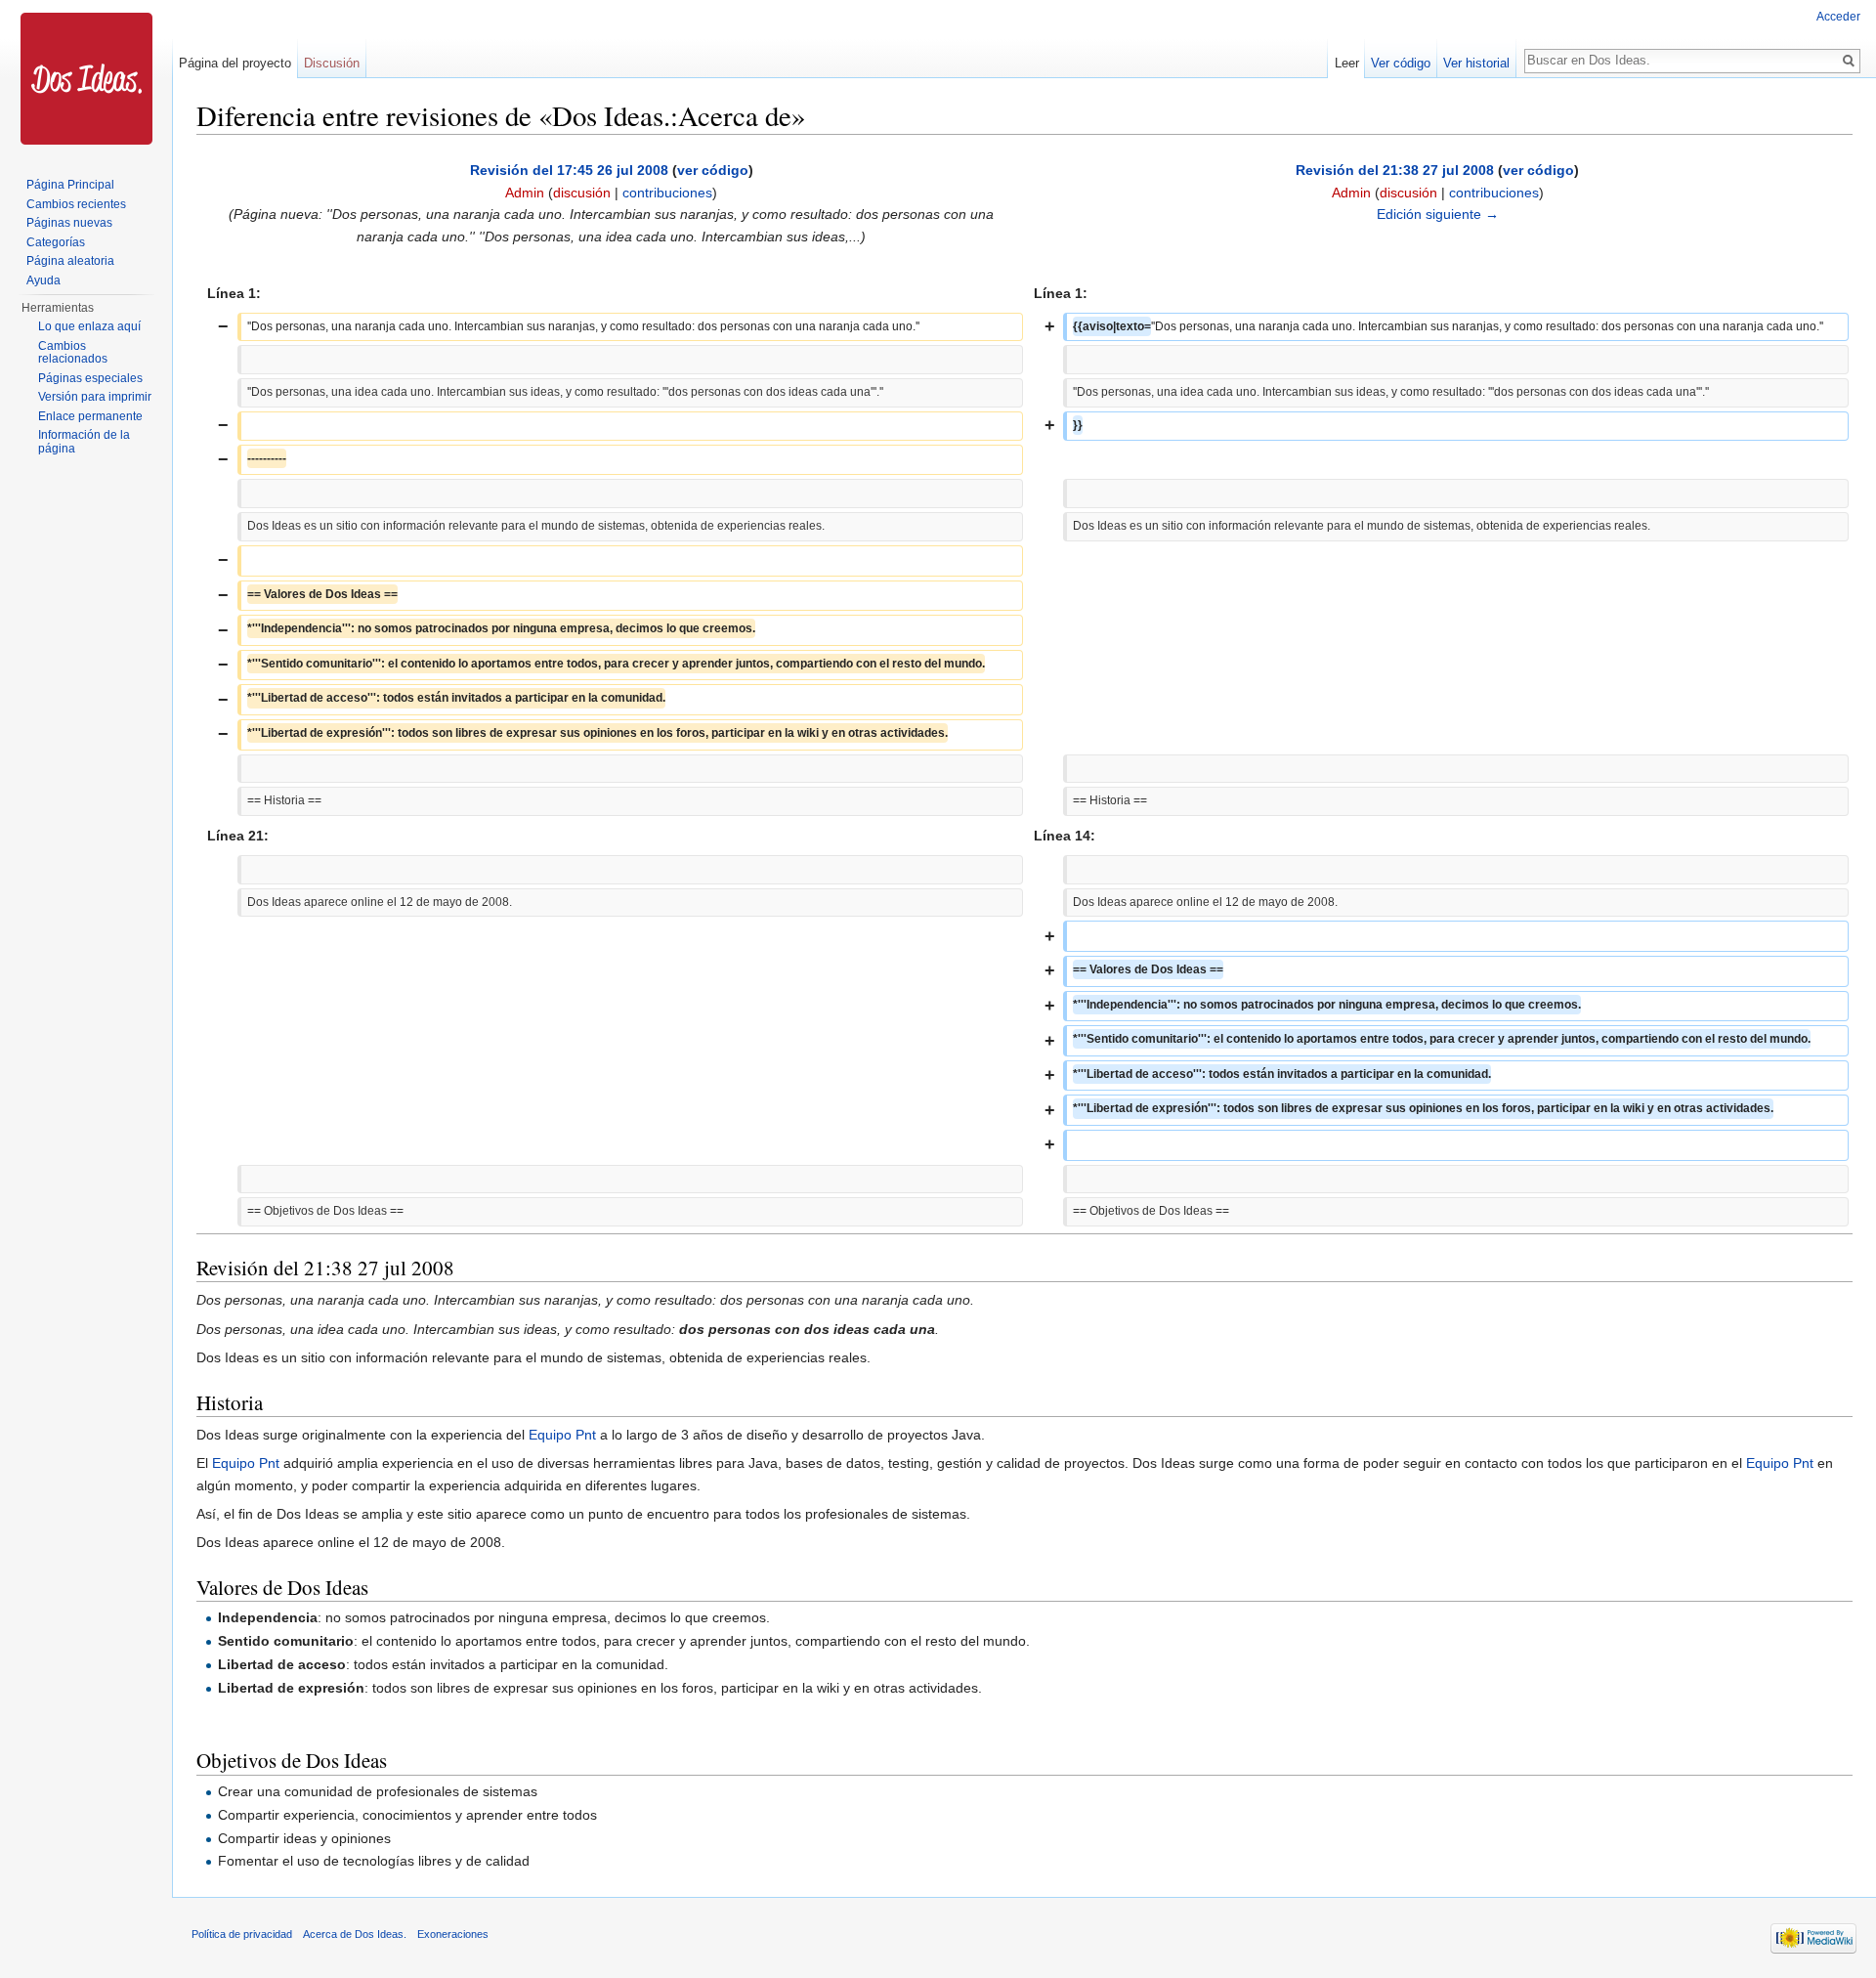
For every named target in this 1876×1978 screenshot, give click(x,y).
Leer (1347, 63)
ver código (713, 170)
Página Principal (70, 185)
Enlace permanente (90, 416)
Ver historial (1476, 63)
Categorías (56, 242)
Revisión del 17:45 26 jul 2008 (569, 170)
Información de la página (84, 442)
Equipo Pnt (562, 1435)
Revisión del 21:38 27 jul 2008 (1395, 170)
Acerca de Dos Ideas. (355, 1934)
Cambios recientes (76, 204)
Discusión (332, 63)
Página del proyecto (235, 63)
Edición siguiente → (1438, 214)
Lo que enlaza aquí (89, 326)
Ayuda (43, 280)
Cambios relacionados (73, 353)
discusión (582, 193)
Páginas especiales (90, 378)
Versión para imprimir (95, 397)
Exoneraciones (453, 1934)
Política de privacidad (242, 1934)
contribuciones (667, 193)
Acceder (1838, 17)
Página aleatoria (70, 261)
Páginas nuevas (69, 223)
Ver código (1401, 63)
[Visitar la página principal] (86, 78)
